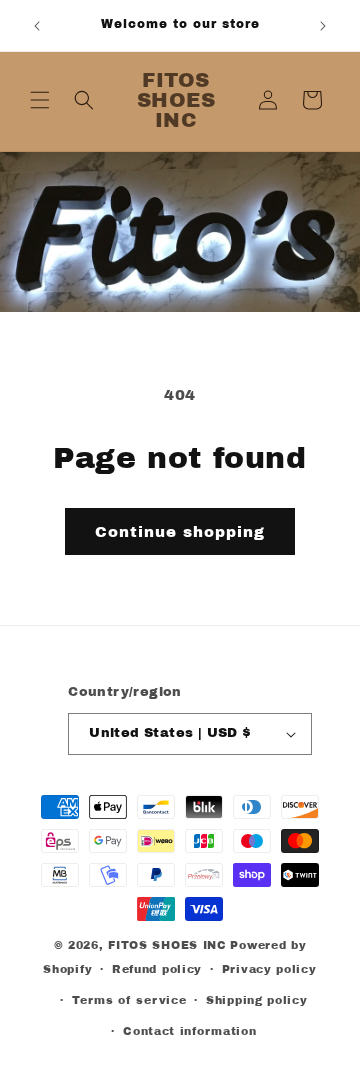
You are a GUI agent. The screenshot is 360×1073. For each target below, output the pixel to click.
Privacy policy (269, 969)
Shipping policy (257, 1000)
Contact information (189, 1031)
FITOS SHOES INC (167, 945)
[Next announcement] (323, 26)
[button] (40, 100)
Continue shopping (180, 532)
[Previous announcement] (37, 26)
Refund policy (157, 969)
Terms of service (129, 1000)
